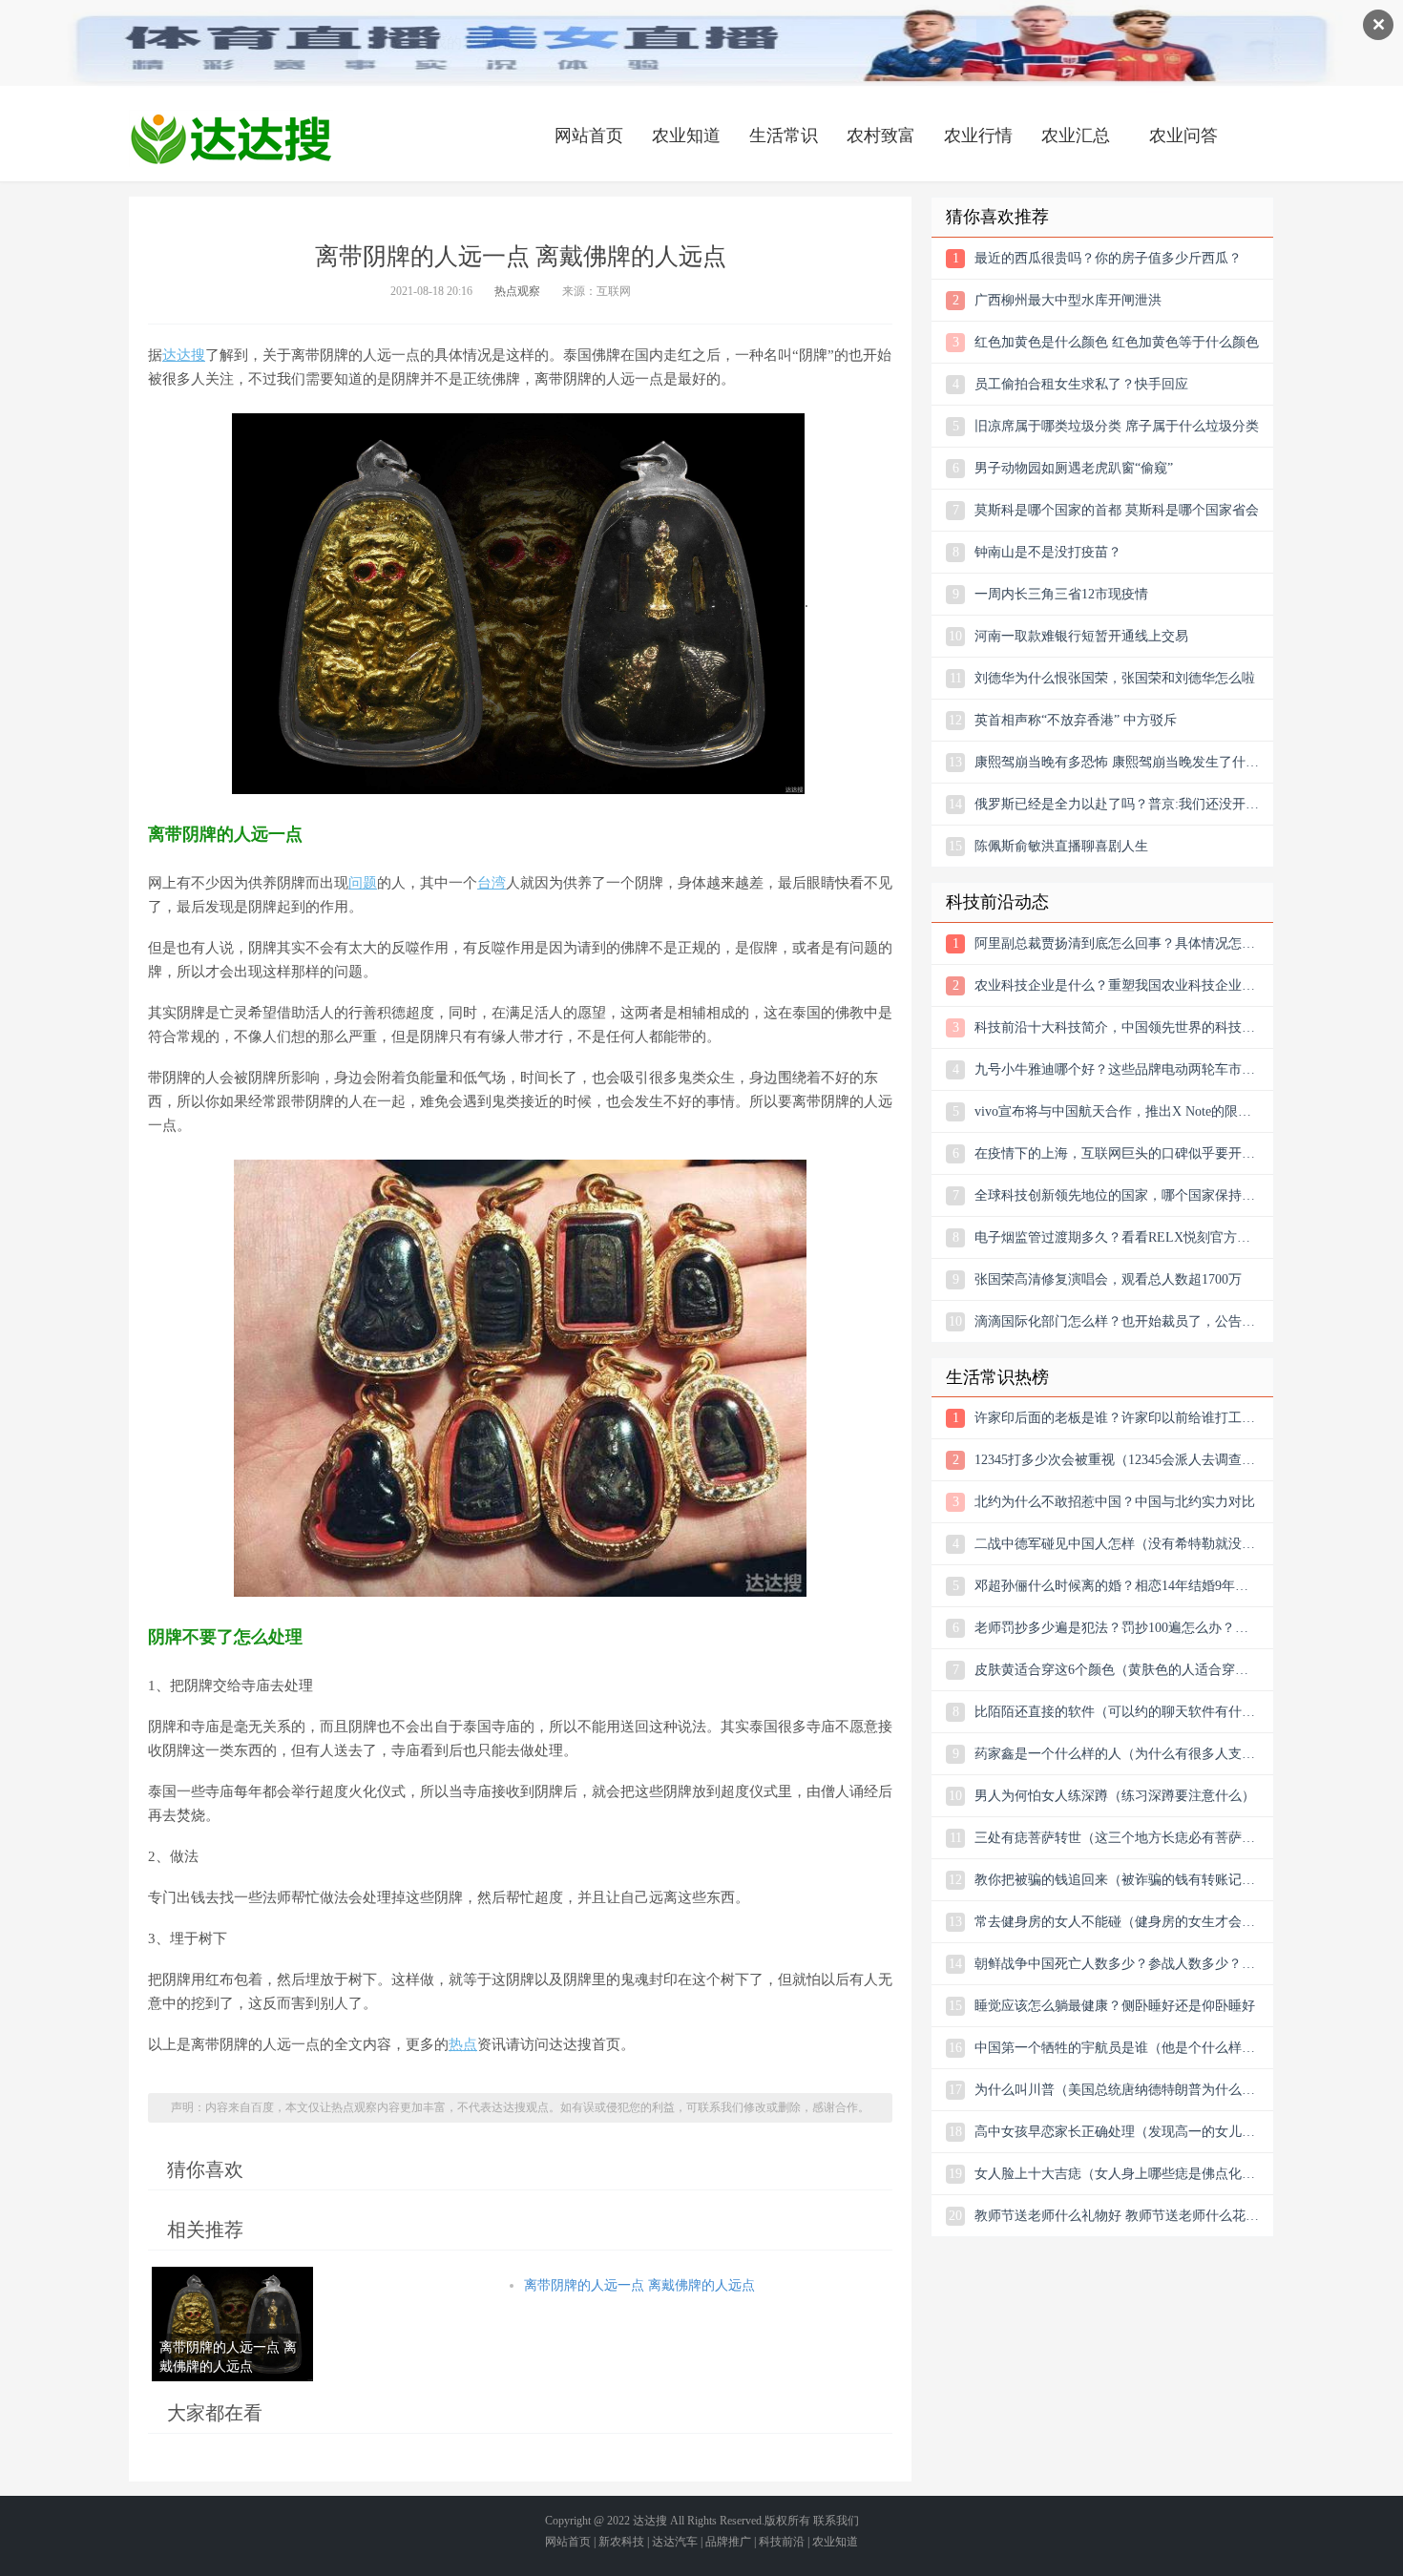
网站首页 (589, 136)
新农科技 (621, 2542)
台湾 (492, 883)
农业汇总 (1076, 136)
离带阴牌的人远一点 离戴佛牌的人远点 (639, 2285)
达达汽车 (675, 2542)
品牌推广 (728, 2542)
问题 (363, 883)
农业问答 (1183, 136)
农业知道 (686, 136)
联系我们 (836, 2521)
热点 (463, 2044)
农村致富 (881, 136)
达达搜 (184, 355)
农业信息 (231, 138)
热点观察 (517, 291)
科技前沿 (782, 2542)
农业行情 (978, 136)
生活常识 (784, 136)
